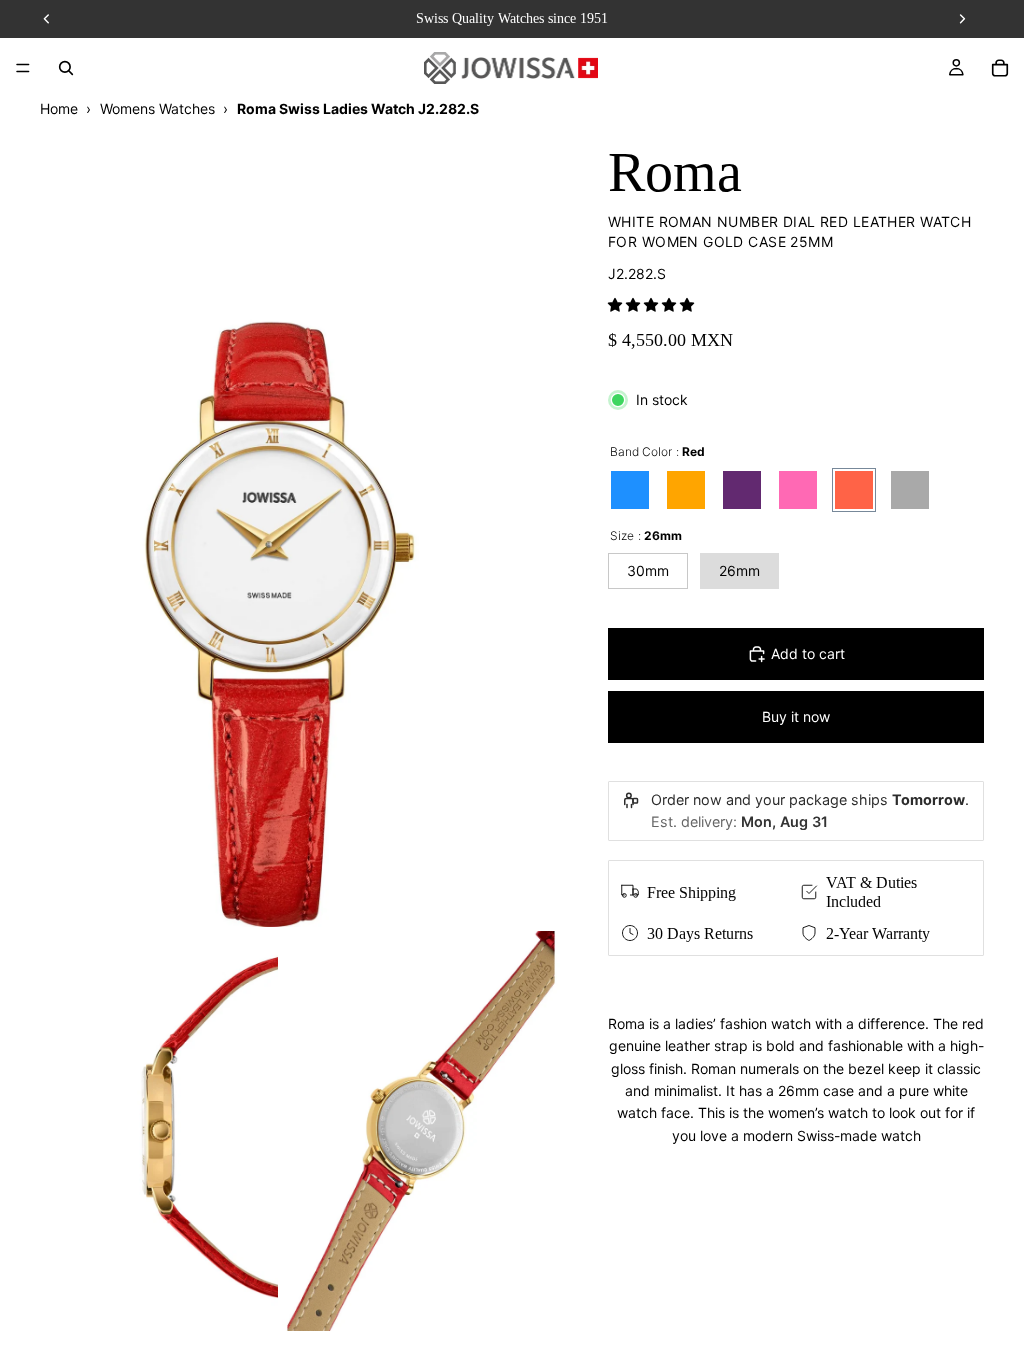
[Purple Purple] (742, 490)
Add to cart (808, 653)
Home (59, 108)
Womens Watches (157, 108)
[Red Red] (854, 490)
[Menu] (23, 68)
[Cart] (1000, 68)
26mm (739, 570)
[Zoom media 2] (139, 1131)
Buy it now (796, 716)
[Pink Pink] (798, 490)
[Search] (66, 68)
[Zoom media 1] (280, 523)
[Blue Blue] (630, 490)
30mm (648, 570)
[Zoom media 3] (421, 1131)
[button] (651, 304)
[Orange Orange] (686, 490)
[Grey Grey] (910, 490)
